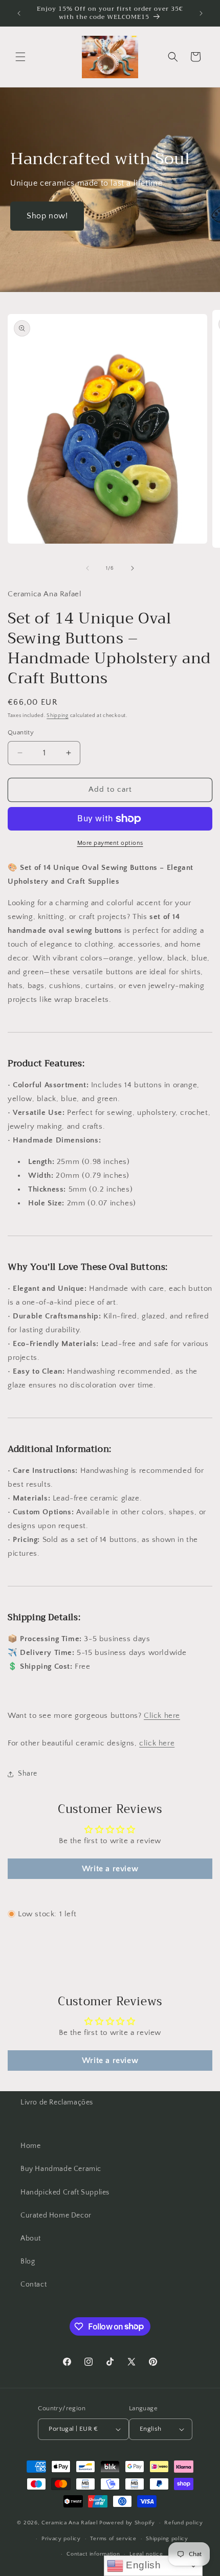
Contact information (93, 2554)
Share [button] (28, 1774)
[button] (20, 57)
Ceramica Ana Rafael (70, 2523)
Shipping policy (167, 2539)
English (142, 2565)
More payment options (110, 843)
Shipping (58, 716)
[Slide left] (87, 568)
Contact (34, 2284)
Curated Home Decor (56, 2215)
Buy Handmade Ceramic (61, 2169)
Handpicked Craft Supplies (65, 2192)
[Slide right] (133, 568)
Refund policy (183, 2523)
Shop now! (47, 216)
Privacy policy (61, 2539)
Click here (162, 1716)
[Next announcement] (201, 13)
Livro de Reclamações (57, 2102)
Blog (28, 2261)
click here (157, 1743)
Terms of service (113, 2539)
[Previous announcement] (19, 13)
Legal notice (146, 2554)
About (31, 2238)
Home (30, 2146)
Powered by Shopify (127, 2523)
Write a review (110, 1869)
